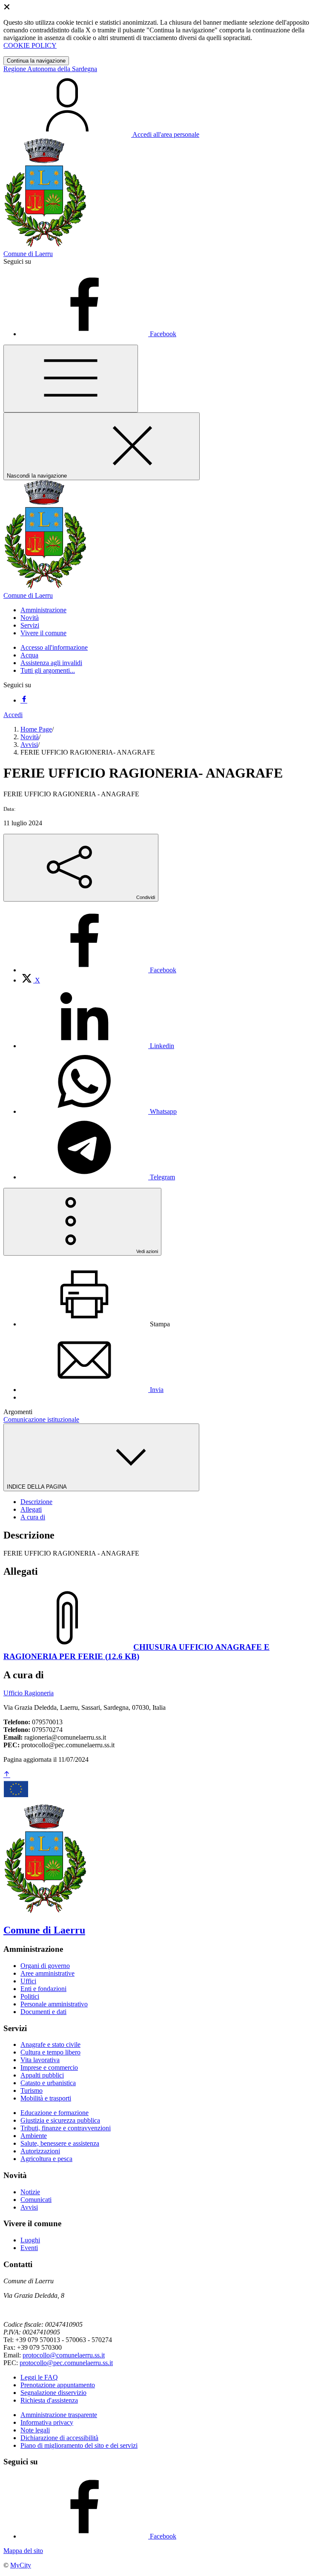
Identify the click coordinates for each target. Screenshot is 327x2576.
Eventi (29, 2248)
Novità (30, 737)
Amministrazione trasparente (59, 2415)
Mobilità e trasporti (46, 2098)
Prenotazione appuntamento (58, 2385)
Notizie (30, 2192)
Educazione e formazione (54, 2113)
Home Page (36, 729)
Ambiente (34, 2136)
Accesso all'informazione (54, 647)
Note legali (35, 2430)
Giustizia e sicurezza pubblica (60, 2120)
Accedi (13, 715)
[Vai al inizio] (7, 1775)
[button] (43, 610)
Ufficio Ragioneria (29, 1693)
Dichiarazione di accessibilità (59, 2438)
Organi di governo (45, 1966)
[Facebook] (24, 700)
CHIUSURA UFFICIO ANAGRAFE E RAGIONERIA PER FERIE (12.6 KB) (136, 1652)
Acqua (29, 655)
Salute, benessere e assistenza (60, 2143)
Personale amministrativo (54, 2004)
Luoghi (30, 2240)
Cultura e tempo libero (50, 2052)
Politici (30, 1996)
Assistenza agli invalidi (51, 663)
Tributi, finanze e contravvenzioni (66, 2128)
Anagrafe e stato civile (50, 2044)
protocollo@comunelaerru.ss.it (64, 2355)
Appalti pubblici (42, 2075)
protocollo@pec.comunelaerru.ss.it (66, 2363)
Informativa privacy (47, 2422)
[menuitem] (98, 970)
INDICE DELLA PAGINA (37, 1487)
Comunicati (36, 2200)
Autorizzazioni (40, 2151)
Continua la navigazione (36, 61)
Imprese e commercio (49, 2067)
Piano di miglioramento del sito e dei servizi (79, 2445)
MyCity (21, 2565)
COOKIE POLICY (30, 45)
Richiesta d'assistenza (49, 2400)
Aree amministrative (47, 1973)
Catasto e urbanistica (48, 2083)
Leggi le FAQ (39, 2377)
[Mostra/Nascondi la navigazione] (71, 379)
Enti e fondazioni (43, 1989)
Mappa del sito (23, 2551)
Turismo (32, 2090)
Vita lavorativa (40, 2060)
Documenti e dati (43, 2012)
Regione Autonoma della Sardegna (50, 69)
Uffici (28, 1981)
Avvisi (29, 745)
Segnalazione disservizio (53, 2393)
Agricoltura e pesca (46, 2159)
